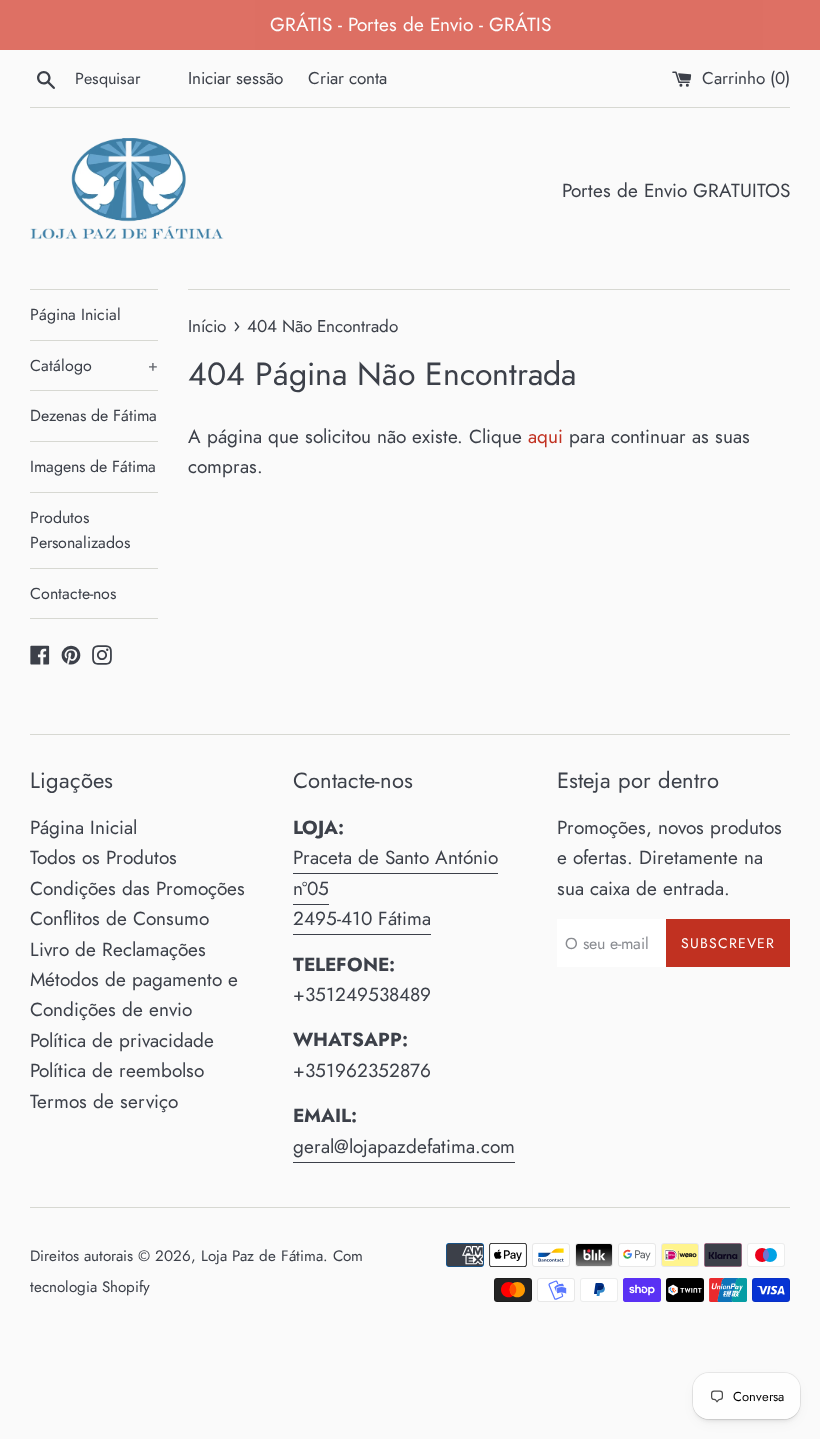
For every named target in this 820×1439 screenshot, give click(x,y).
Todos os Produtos (103, 857)
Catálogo (94, 365)
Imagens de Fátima (93, 466)
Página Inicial (75, 314)
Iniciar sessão (235, 78)
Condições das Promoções (137, 888)
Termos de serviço (104, 1101)
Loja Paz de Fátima (262, 1256)
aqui (545, 436)
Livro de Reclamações (118, 949)
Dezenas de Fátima (93, 415)
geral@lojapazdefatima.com (404, 1146)
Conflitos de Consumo (119, 918)
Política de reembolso (117, 1070)
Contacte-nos (73, 593)
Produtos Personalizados (80, 530)
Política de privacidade (122, 1040)
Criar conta (347, 78)
